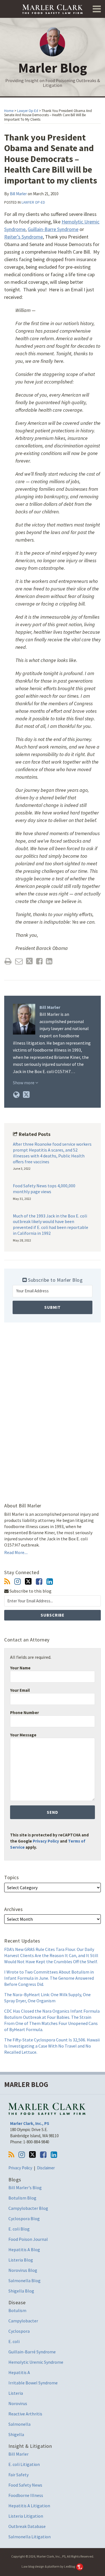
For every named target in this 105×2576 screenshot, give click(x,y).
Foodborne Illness (26, 2495)
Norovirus (18, 2403)
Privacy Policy (46, 1841)
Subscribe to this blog (30, 1591)
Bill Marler (18, 194)
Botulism (17, 2310)
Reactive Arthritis (25, 2414)
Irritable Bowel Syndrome (33, 2383)
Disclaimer (46, 2168)
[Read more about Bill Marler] (16, 1095)
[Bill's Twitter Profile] (26, 1095)
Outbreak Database (27, 2526)
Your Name (20, 1668)
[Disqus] (53, 1406)
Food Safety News (25, 2485)
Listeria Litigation (26, 2516)
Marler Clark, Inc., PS (30, 2123)
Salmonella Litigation (30, 2537)
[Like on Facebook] (39, 1582)
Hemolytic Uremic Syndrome (36, 2362)
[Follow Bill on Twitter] (28, 1581)
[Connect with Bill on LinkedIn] (50, 1582)
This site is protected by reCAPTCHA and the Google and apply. (49, 1841)
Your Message (23, 1735)
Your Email (20, 1690)
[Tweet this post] (29, 961)
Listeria (16, 2393)
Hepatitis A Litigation (29, 2506)
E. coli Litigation (24, 2464)
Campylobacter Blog (28, 2208)
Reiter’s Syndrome (24, 237)
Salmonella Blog (25, 2280)
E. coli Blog (19, 2229)
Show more (24, 1083)
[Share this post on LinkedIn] (49, 961)
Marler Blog (53, 68)
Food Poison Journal (28, 2239)
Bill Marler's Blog (25, 2187)
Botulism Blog (22, 2198)
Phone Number (25, 1713)
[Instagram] (17, 1582)
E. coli (14, 2341)
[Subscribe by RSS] (7, 1582)
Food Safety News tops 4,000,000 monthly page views (44, 1189)
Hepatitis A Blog (24, 2249)
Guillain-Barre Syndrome (53, 229)
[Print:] (8, 961)
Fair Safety (18, 2475)
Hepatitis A (19, 2372)
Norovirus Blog (23, 2270)
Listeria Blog (21, 2260)
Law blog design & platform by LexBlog (49, 2566)
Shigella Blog (21, 2291)
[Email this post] (19, 961)
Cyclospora (19, 2331)
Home (9, 111)
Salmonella (19, 2424)
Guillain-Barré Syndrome (32, 2352)
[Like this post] (39, 961)
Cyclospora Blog (24, 2218)
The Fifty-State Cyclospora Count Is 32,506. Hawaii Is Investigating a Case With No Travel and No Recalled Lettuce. (52, 2046)
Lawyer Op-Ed (28, 111)
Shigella (16, 2434)
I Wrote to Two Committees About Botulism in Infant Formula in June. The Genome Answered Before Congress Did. (49, 1978)
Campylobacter (23, 2321)
